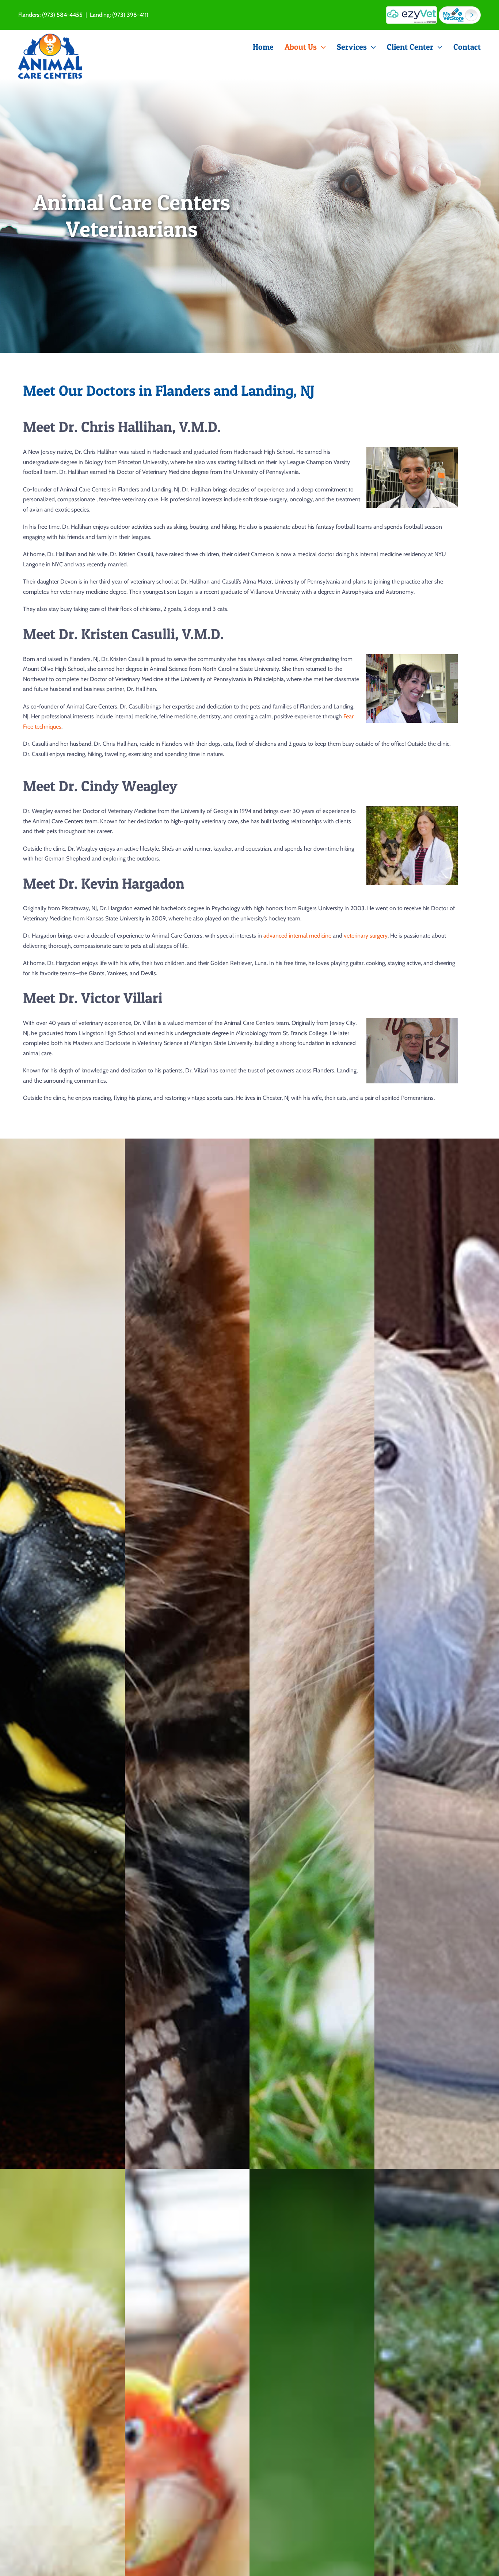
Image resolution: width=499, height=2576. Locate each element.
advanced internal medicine (297, 936)
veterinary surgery (366, 936)
